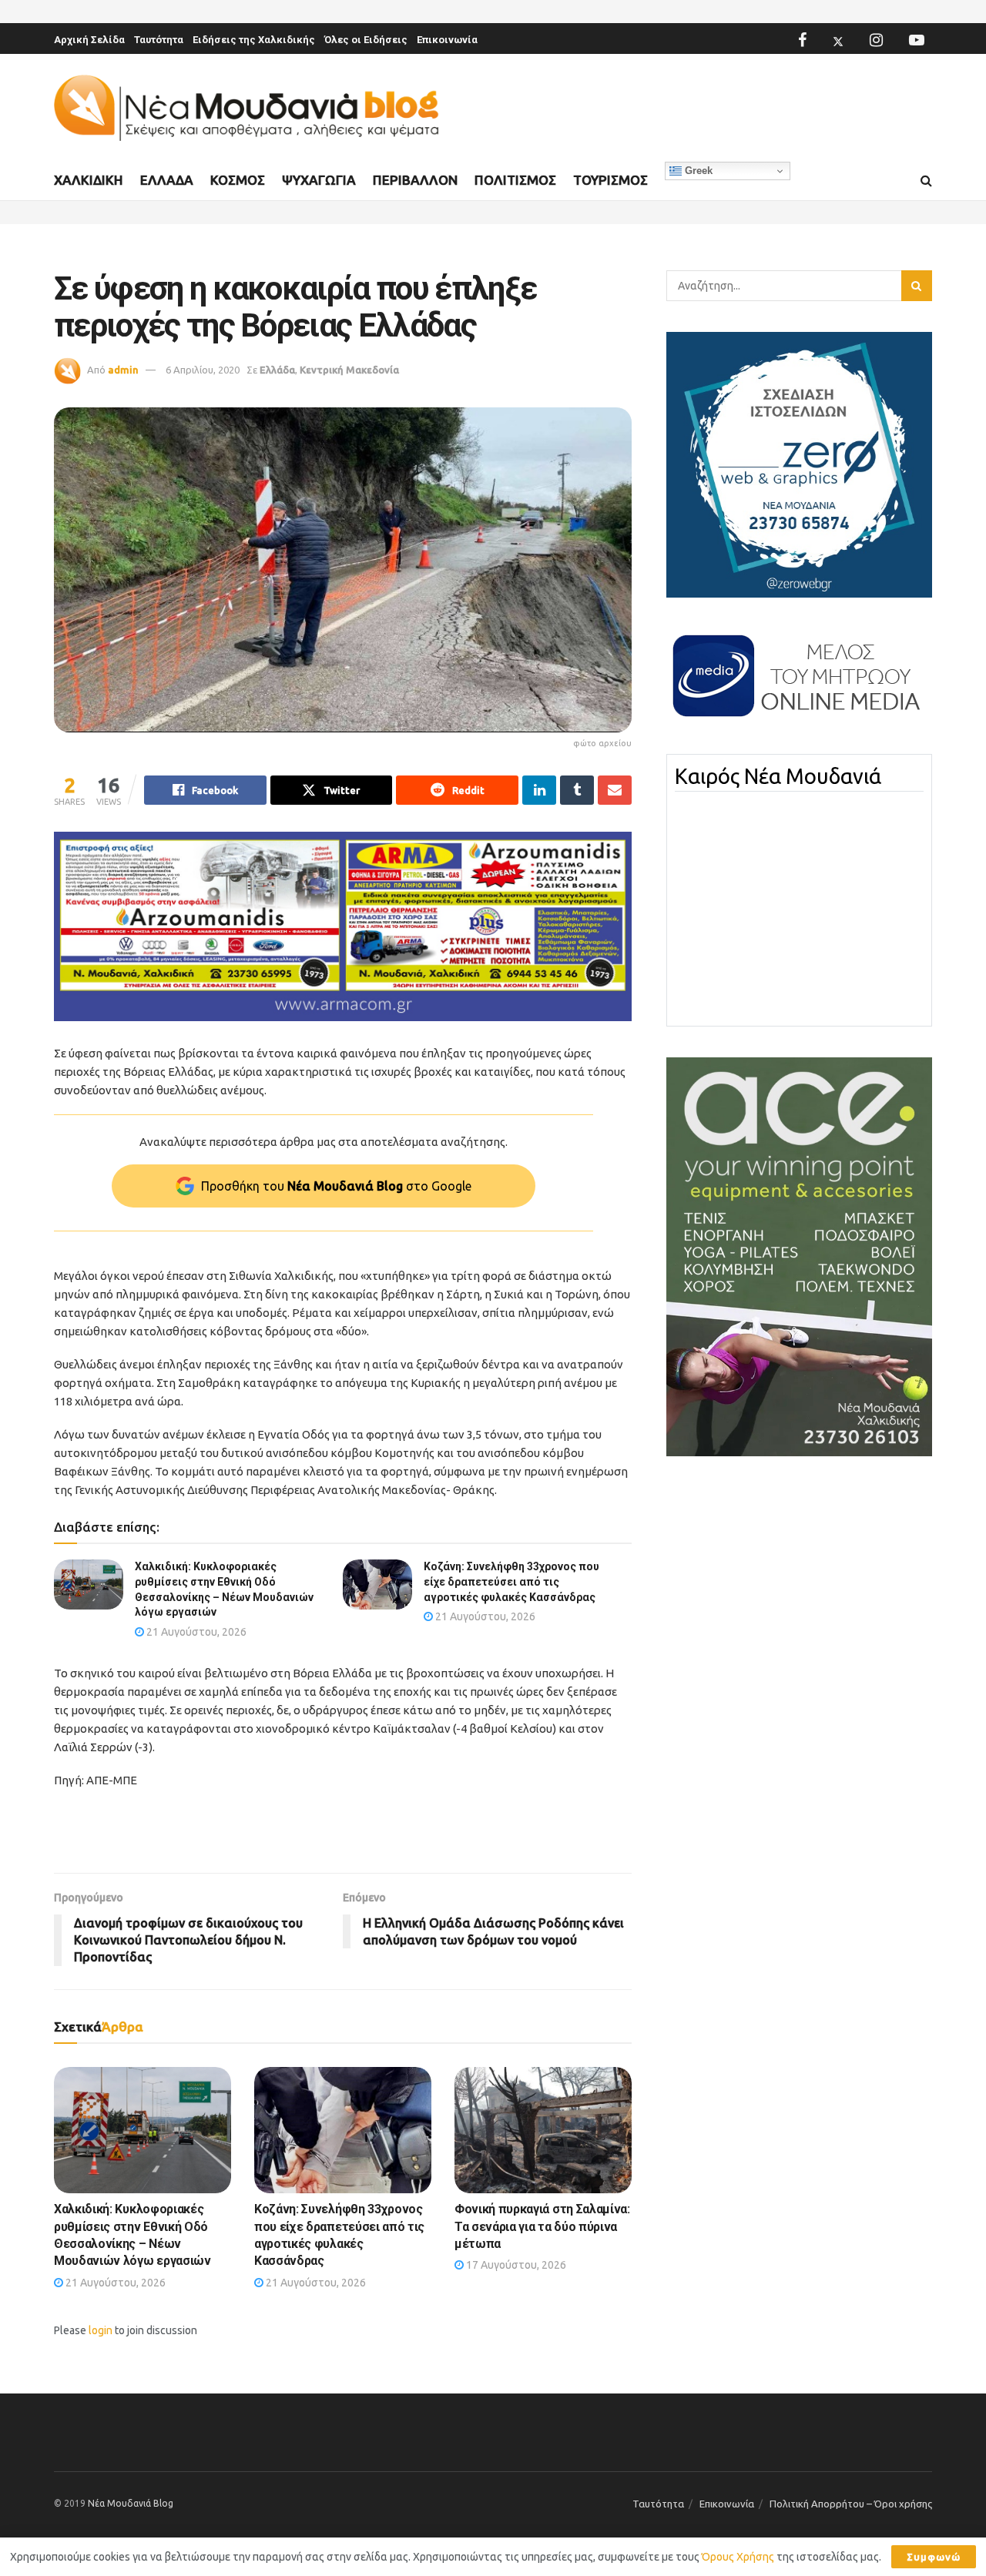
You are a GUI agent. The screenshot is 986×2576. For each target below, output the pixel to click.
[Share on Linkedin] (539, 790)
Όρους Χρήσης (738, 2557)
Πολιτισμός (515, 180)
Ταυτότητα (159, 40)
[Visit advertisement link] (343, 927)
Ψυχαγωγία (319, 180)
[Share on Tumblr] (577, 790)
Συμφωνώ (934, 2557)
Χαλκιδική (89, 180)
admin (123, 370)
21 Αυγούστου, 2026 (195, 1632)
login (101, 2330)
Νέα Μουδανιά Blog (131, 2503)
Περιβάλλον (415, 180)
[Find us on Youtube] (917, 40)
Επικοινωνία (447, 40)
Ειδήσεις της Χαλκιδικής (254, 40)
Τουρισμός (610, 180)
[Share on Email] (615, 790)
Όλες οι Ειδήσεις (366, 40)
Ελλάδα (167, 180)
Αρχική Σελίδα (89, 40)
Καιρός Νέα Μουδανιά (778, 776)
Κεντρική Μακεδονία (349, 370)
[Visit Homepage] (246, 108)
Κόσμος (238, 180)
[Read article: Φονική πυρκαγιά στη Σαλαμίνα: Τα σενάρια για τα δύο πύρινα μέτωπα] (543, 2130)
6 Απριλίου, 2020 (203, 370)
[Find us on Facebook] (802, 40)
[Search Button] (926, 181)
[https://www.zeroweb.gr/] (799, 464)
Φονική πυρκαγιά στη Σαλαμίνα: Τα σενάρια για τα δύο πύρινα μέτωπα (542, 2226)
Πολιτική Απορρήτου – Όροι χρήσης (851, 2504)
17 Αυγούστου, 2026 (515, 2265)
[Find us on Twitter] (838, 40)
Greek (697, 171)
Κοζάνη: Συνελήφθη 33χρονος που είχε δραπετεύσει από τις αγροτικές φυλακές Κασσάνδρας (511, 1581)
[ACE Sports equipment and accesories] (799, 1256)
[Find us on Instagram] (876, 40)
